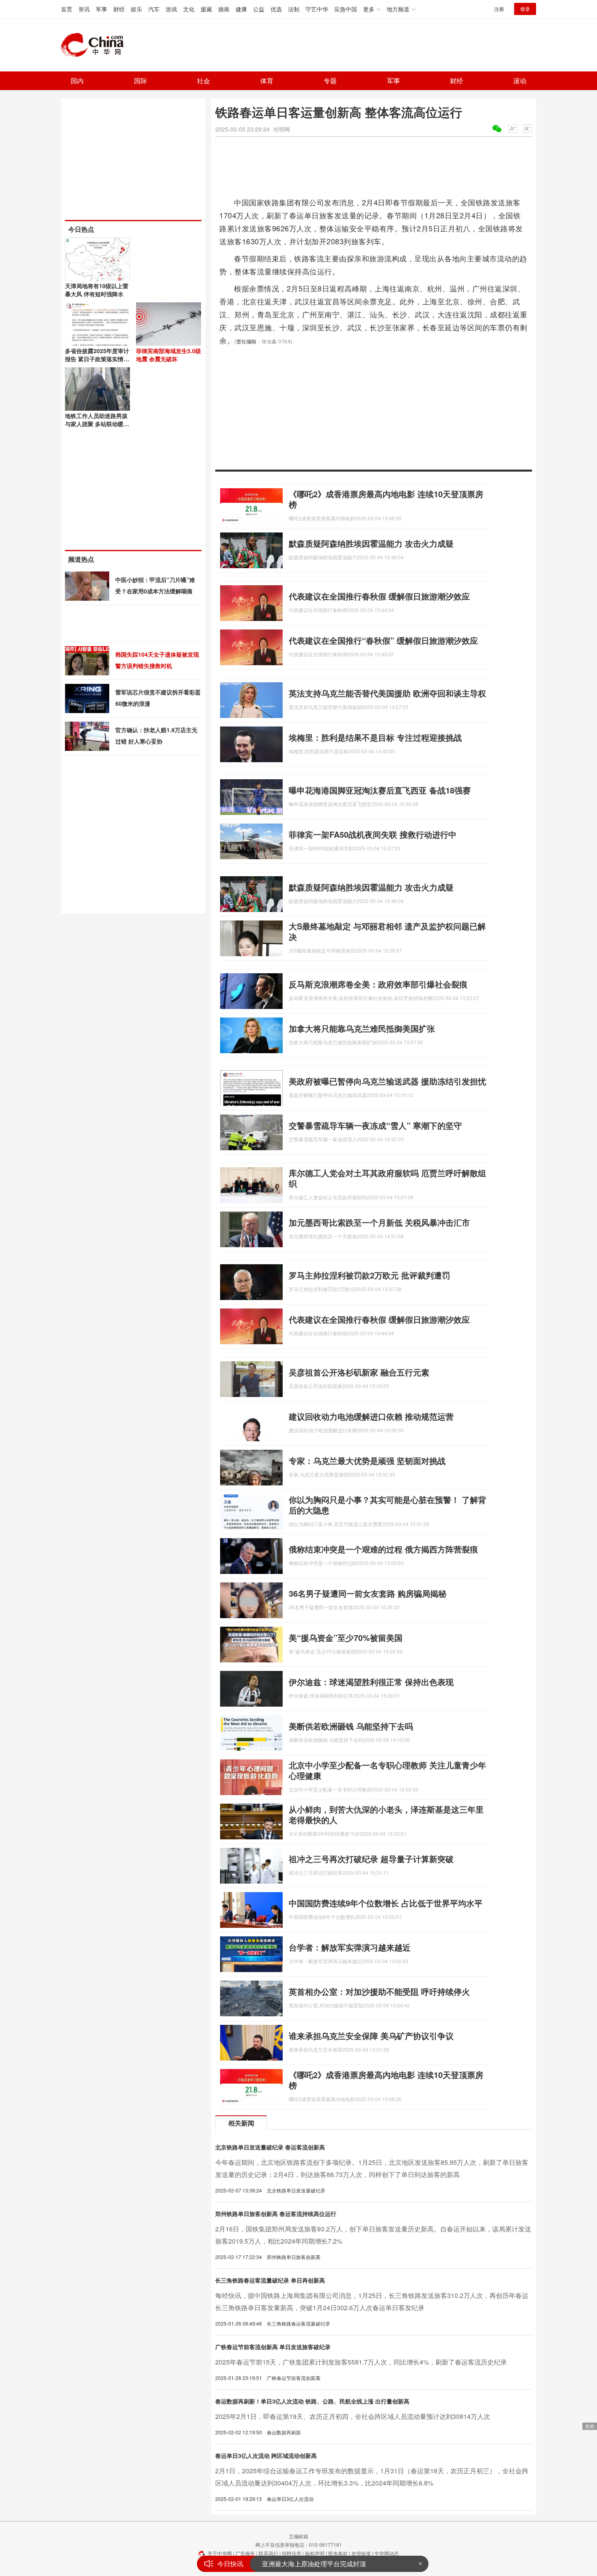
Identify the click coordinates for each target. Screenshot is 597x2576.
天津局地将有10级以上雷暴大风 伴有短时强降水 (97, 290)
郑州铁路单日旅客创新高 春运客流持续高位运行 (276, 2214)
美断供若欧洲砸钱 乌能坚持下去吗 (351, 1726)
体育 (267, 81)
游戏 (171, 9)
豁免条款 (338, 2553)
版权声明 (315, 2553)
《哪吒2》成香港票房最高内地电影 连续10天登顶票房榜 (386, 499)
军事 (102, 9)
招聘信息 (292, 2553)
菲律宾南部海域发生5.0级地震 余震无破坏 (169, 355)
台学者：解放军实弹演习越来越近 (350, 1947)
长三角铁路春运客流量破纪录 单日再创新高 (270, 2280)
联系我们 (268, 2553)
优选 (276, 9)
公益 (259, 9)
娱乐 (136, 9)
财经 (119, 9)
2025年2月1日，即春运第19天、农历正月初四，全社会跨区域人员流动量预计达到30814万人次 (353, 2416)
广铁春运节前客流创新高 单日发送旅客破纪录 (273, 2347)
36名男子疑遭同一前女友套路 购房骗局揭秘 (368, 1593)
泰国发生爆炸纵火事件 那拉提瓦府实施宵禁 (324, 2564)
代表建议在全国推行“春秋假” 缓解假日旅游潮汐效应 (383, 640)
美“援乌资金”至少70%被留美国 (346, 1637)
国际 (141, 81)
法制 (294, 9)
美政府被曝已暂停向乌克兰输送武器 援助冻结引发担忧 (387, 1081)
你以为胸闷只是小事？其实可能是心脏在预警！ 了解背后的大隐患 (387, 1505)
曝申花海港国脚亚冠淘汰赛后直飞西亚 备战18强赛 (380, 790)
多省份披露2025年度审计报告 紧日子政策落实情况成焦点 (97, 359)
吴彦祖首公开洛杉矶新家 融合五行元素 (359, 1372)
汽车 (154, 9)
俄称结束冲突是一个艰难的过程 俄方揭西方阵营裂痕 (383, 1549)
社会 (203, 81)
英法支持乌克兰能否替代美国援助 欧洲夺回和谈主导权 (387, 693)
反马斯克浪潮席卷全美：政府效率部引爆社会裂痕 (378, 984)
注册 (499, 9)
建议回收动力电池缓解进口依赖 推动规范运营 (371, 1416)
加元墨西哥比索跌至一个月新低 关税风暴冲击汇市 (379, 1222)
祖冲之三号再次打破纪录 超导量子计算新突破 (371, 1859)
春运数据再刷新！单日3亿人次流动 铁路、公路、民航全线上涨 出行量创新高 (312, 2401)
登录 (525, 9)
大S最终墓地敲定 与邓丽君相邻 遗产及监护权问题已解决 (387, 931)
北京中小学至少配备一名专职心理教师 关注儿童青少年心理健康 (387, 1770)
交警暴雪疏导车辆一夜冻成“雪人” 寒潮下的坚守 (375, 1125)
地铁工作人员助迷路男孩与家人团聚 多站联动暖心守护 (97, 424)
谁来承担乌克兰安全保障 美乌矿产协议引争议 (371, 2036)
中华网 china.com (95, 45)
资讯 (84, 9)
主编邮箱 (298, 2536)
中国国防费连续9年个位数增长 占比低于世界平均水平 (386, 1903)
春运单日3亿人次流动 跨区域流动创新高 (266, 2455)
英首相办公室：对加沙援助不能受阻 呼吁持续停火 (379, 1991)
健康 (241, 9)
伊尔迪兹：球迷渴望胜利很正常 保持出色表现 (371, 1682)
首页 (67, 9)
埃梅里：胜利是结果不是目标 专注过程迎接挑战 (375, 737)
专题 (330, 81)
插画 (224, 9)
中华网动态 (387, 2553)
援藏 (206, 9)
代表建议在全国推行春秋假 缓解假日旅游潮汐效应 (379, 596)
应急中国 (346, 9)
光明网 (281, 129)
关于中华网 (220, 2553)
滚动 (520, 81)
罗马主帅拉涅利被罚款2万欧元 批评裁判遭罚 (369, 1275)
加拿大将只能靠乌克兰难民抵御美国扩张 (362, 1028)
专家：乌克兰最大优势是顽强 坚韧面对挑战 (367, 1460)
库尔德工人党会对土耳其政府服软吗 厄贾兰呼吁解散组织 (387, 1178)
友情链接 (361, 2553)
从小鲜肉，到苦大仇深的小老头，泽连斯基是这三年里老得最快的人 (386, 1814)
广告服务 (245, 2553)
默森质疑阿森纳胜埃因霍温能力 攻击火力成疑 (371, 543)
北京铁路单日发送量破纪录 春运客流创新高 (270, 2147)
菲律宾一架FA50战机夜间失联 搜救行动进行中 (373, 834)
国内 (77, 81)
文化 (189, 9)
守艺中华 (317, 9)
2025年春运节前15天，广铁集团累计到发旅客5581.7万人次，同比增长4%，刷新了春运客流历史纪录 (361, 2362)
